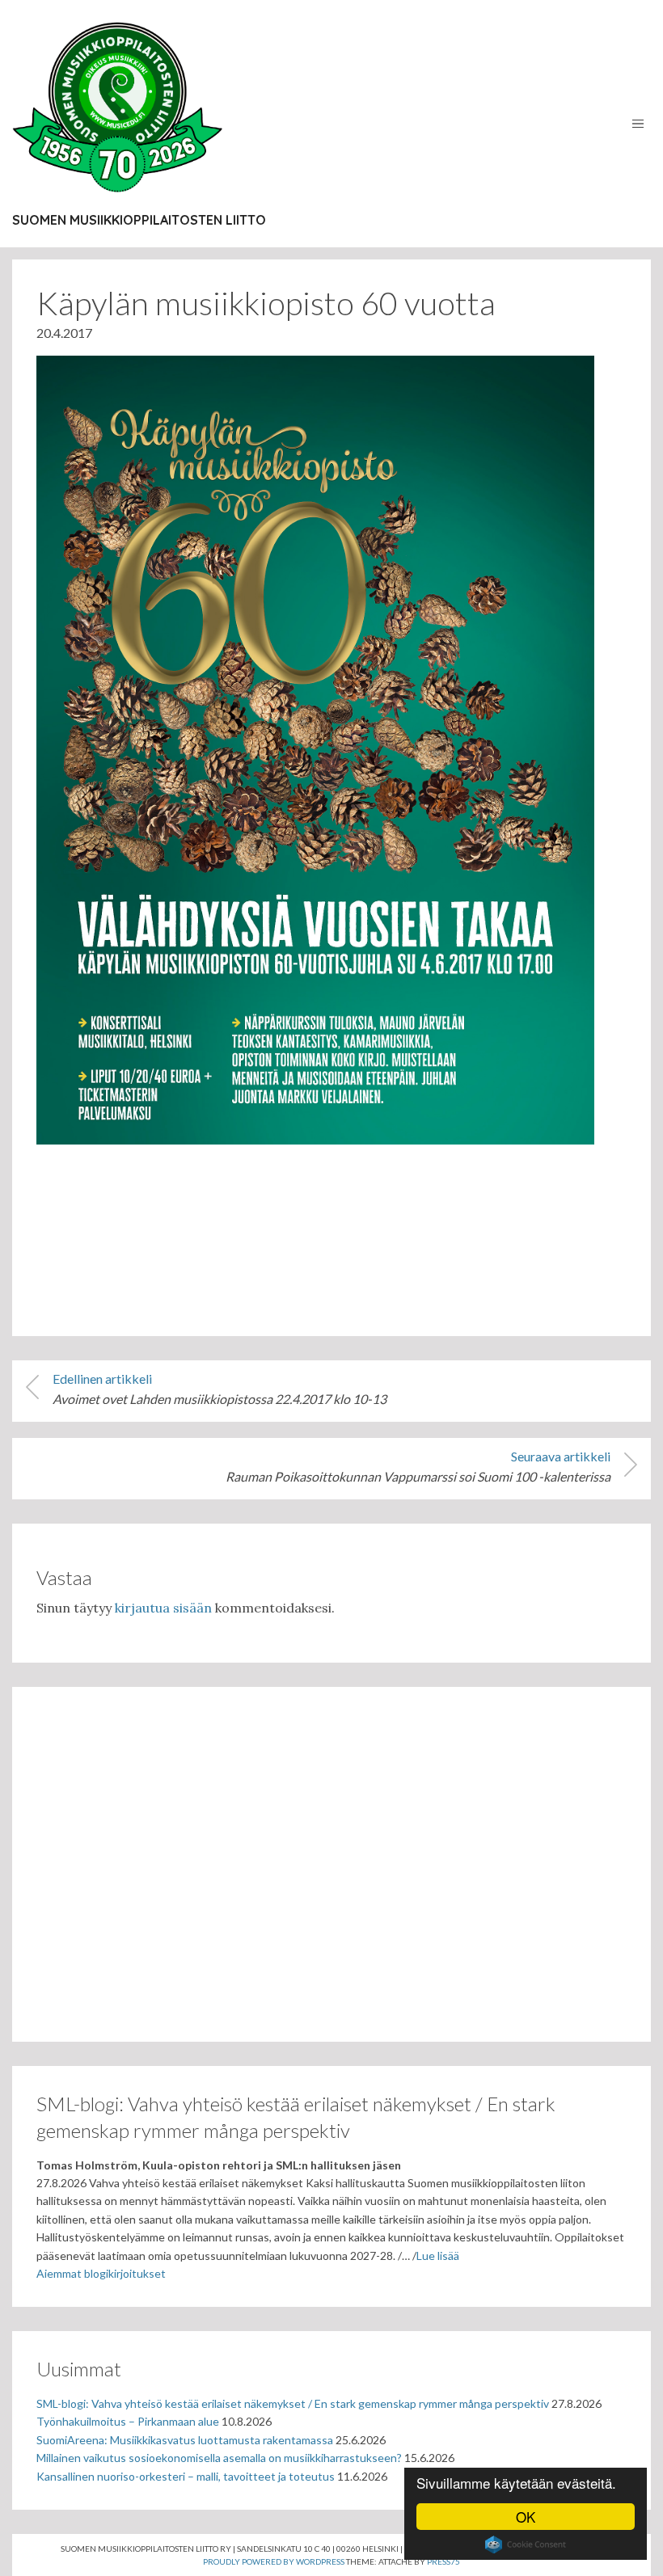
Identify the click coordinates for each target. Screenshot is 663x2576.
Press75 (443, 2561)
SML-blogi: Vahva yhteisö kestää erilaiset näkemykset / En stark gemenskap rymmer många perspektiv (293, 2403)
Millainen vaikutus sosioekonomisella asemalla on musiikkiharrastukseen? (219, 2458)
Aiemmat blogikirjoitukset (101, 2273)
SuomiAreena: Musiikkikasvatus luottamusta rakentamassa (185, 2440)
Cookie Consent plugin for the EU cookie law (526, 2544)
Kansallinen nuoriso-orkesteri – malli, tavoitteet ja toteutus (186, 2476)
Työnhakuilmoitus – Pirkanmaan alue (128, 2421)
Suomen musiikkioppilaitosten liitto (139, 220)
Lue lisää (438, 2256)
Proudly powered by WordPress (274, 2561)
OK (526, 2517)
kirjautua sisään (163, 1608)
